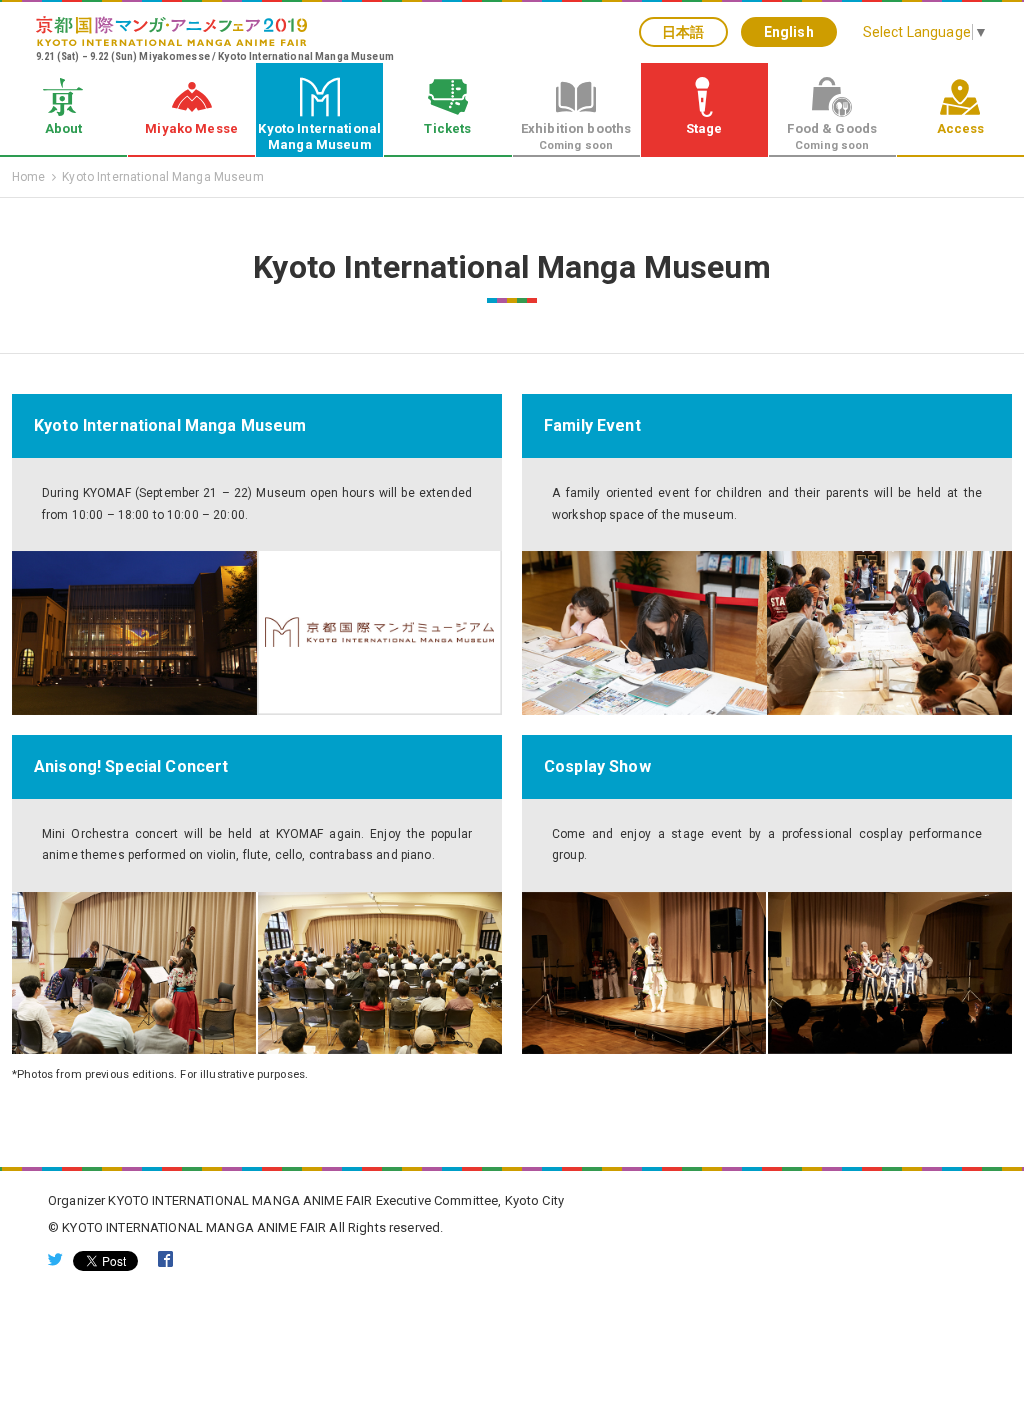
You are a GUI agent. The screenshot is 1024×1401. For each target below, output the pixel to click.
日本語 (683, 32)
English (789, 32)
